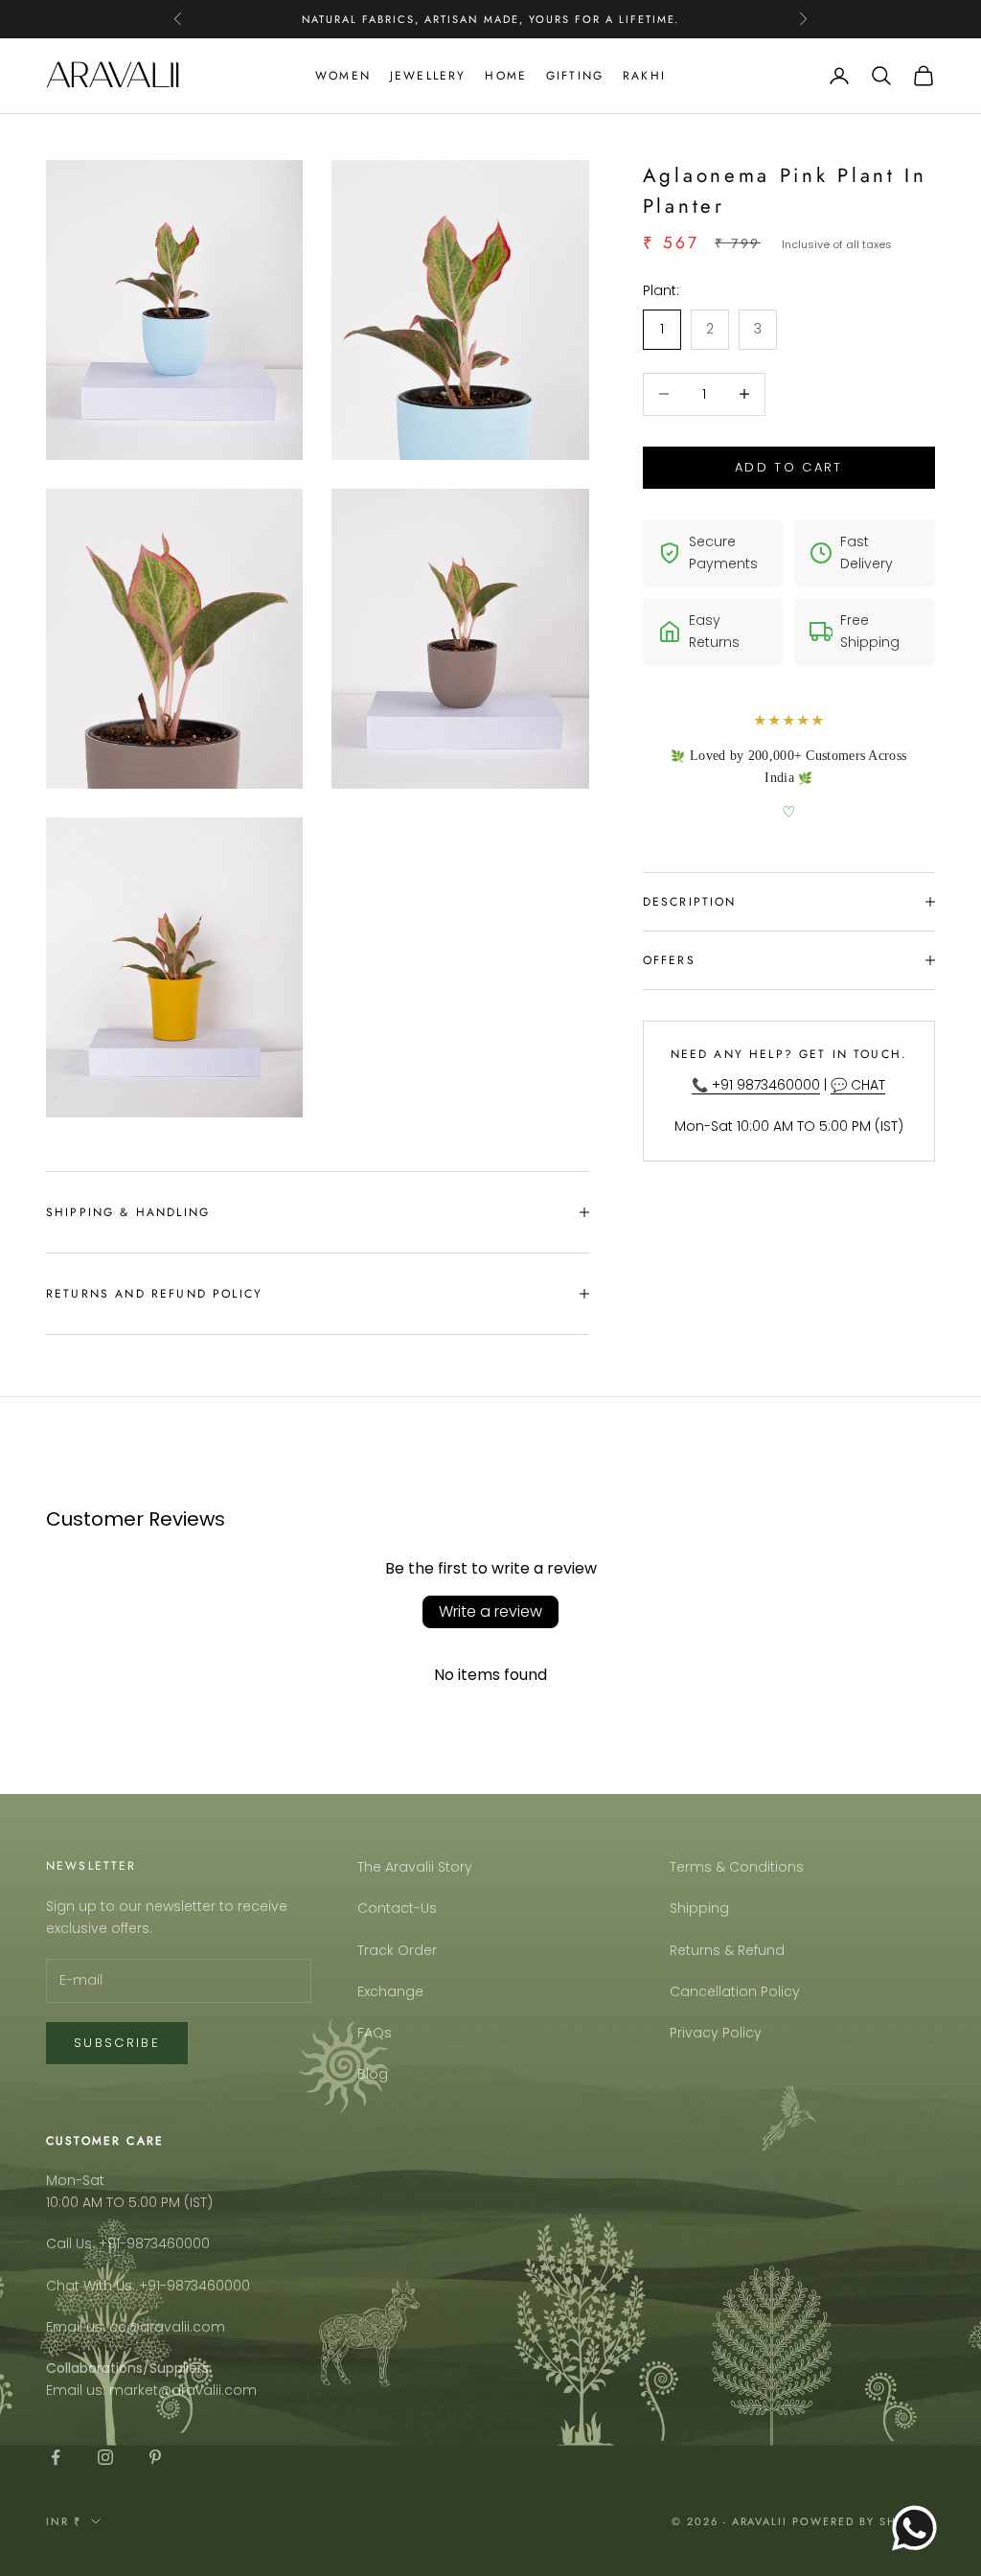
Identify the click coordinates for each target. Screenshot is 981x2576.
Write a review (490, 1611)
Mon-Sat (75, 2180)
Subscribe (117, 2043)
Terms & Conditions (737, 1867)
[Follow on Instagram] (105, 2457)
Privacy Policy (716, 2033)
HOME (506, 76)
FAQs (375, 2033)
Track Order (397, 1950)
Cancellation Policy (735, 1991)
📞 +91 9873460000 (756, 1085)
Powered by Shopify (864, 2521)
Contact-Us (397, 1908)
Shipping (699, 1908)
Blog (373, 2074)
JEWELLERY (428, 76)
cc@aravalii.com (167, 2327)
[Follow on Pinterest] (155, 2457)
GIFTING (575, 76)
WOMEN (343, 76)
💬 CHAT (858, 1085)
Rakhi (644, 76)
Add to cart (789, 467)
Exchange (390, 1991)
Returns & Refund (727, 1950)
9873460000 (168, 2243)
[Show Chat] (919, 2528)
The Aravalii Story (415, 1867)
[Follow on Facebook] (56, 2457)
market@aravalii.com (183, 2390)
